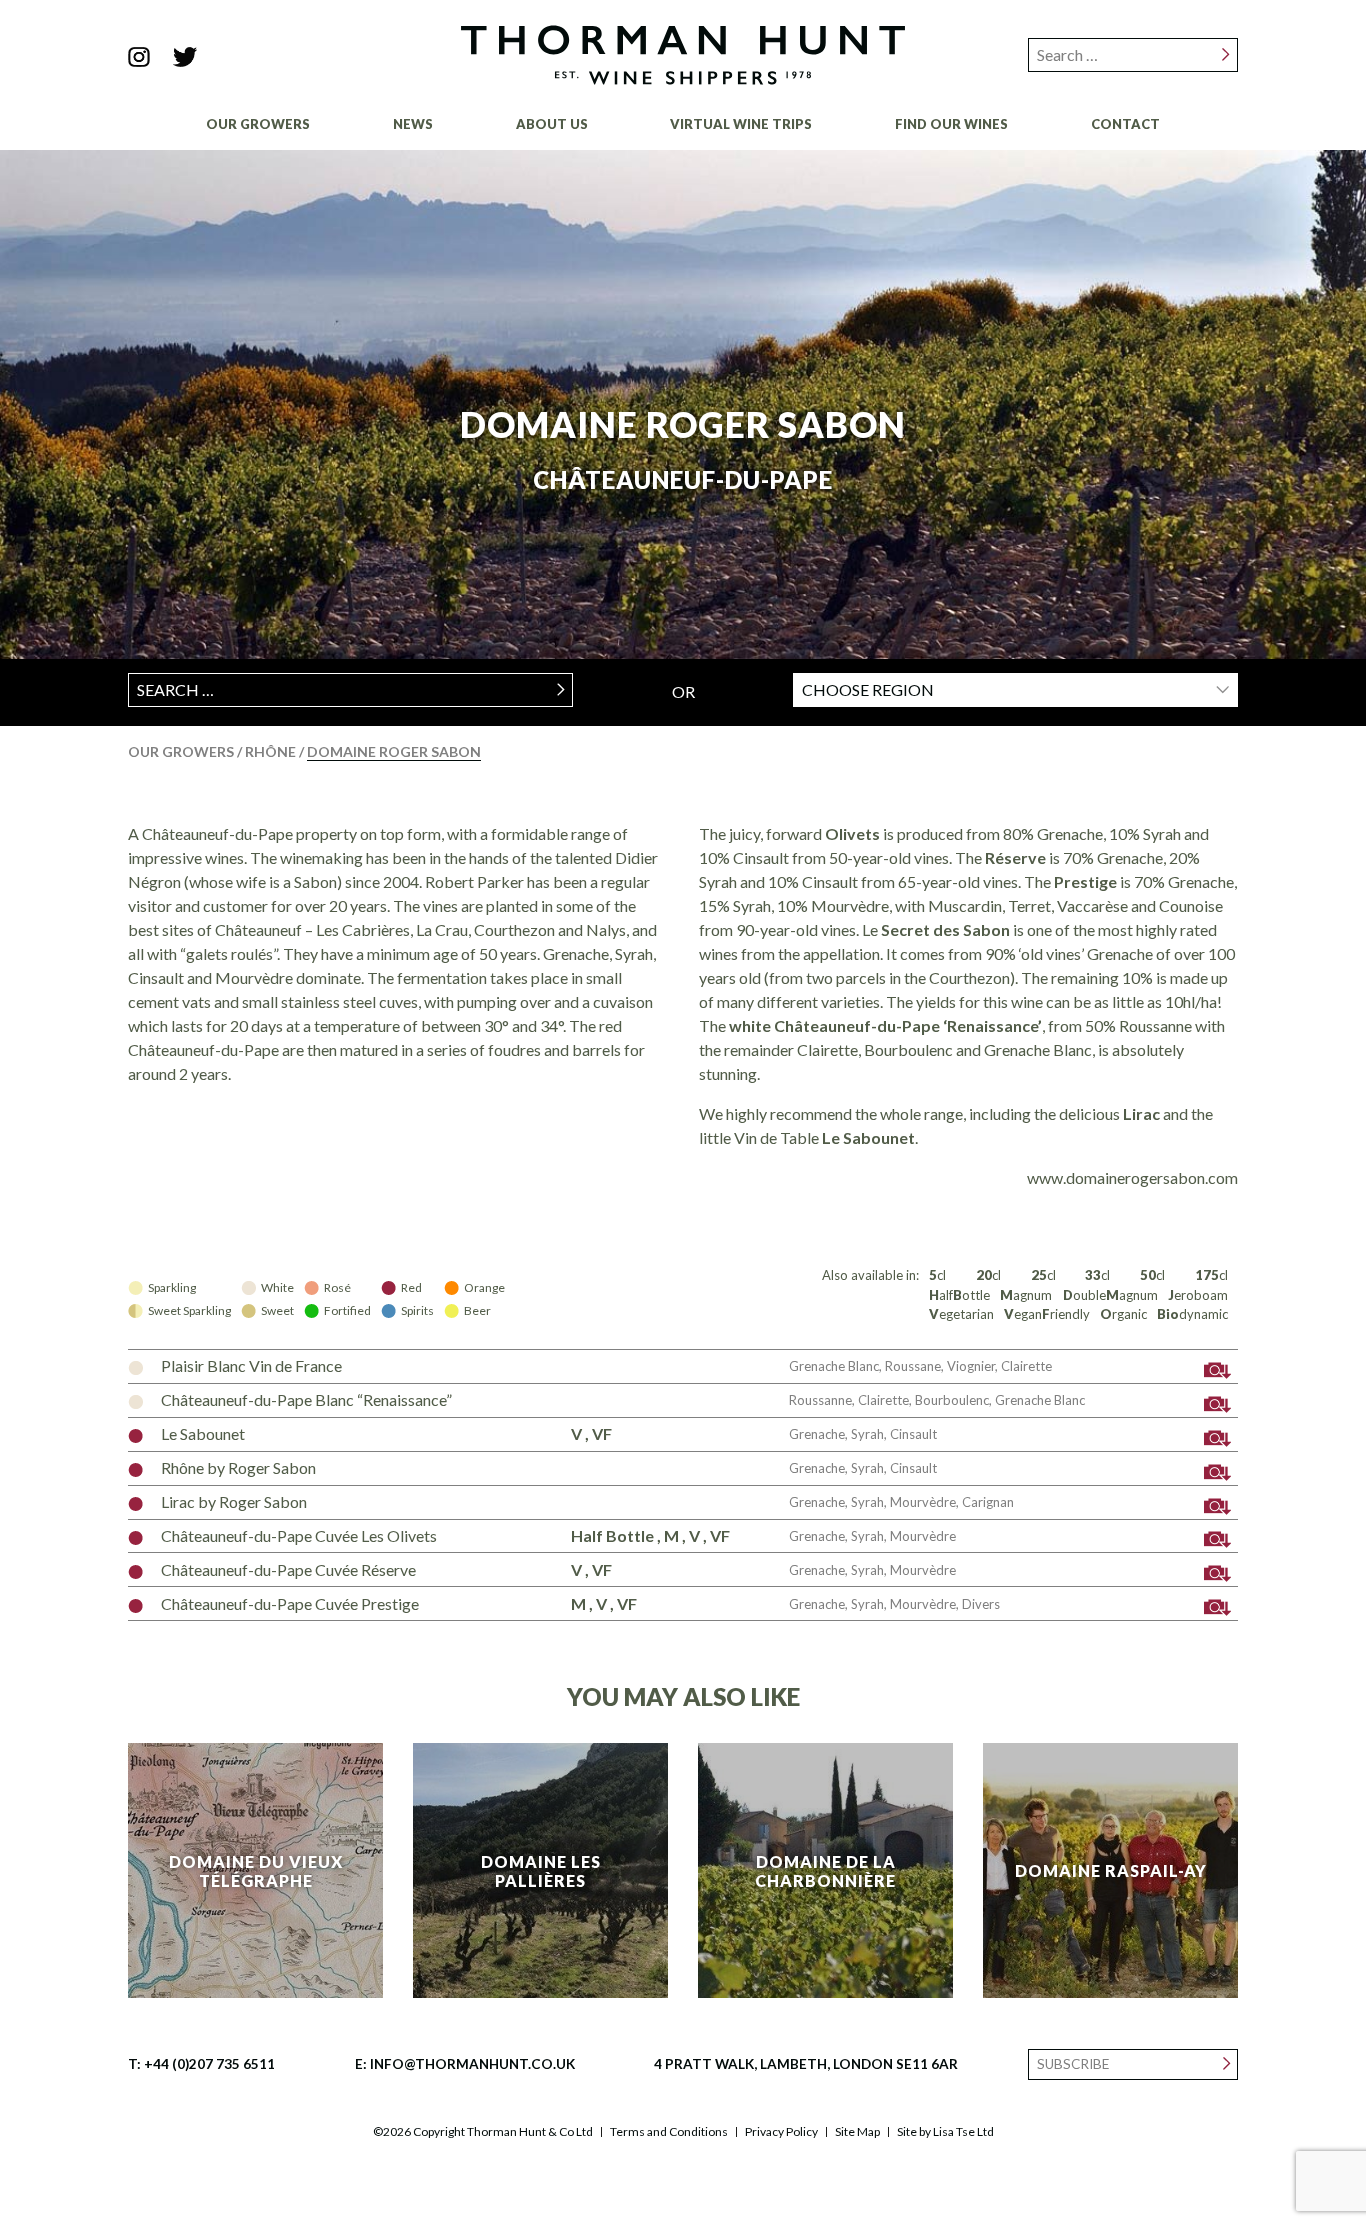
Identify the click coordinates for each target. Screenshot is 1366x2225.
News (413, 124)
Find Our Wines (951, 124)
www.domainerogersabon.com (1132, 1177)
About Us (552, 124)
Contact (1125, 124)
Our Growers (258, 124)
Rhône (272, 751)
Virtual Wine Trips (741, 124)
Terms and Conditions (669, 2132)
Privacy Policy (781, 2132)
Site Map (857, 2132)
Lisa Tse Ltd (963, 2131)
